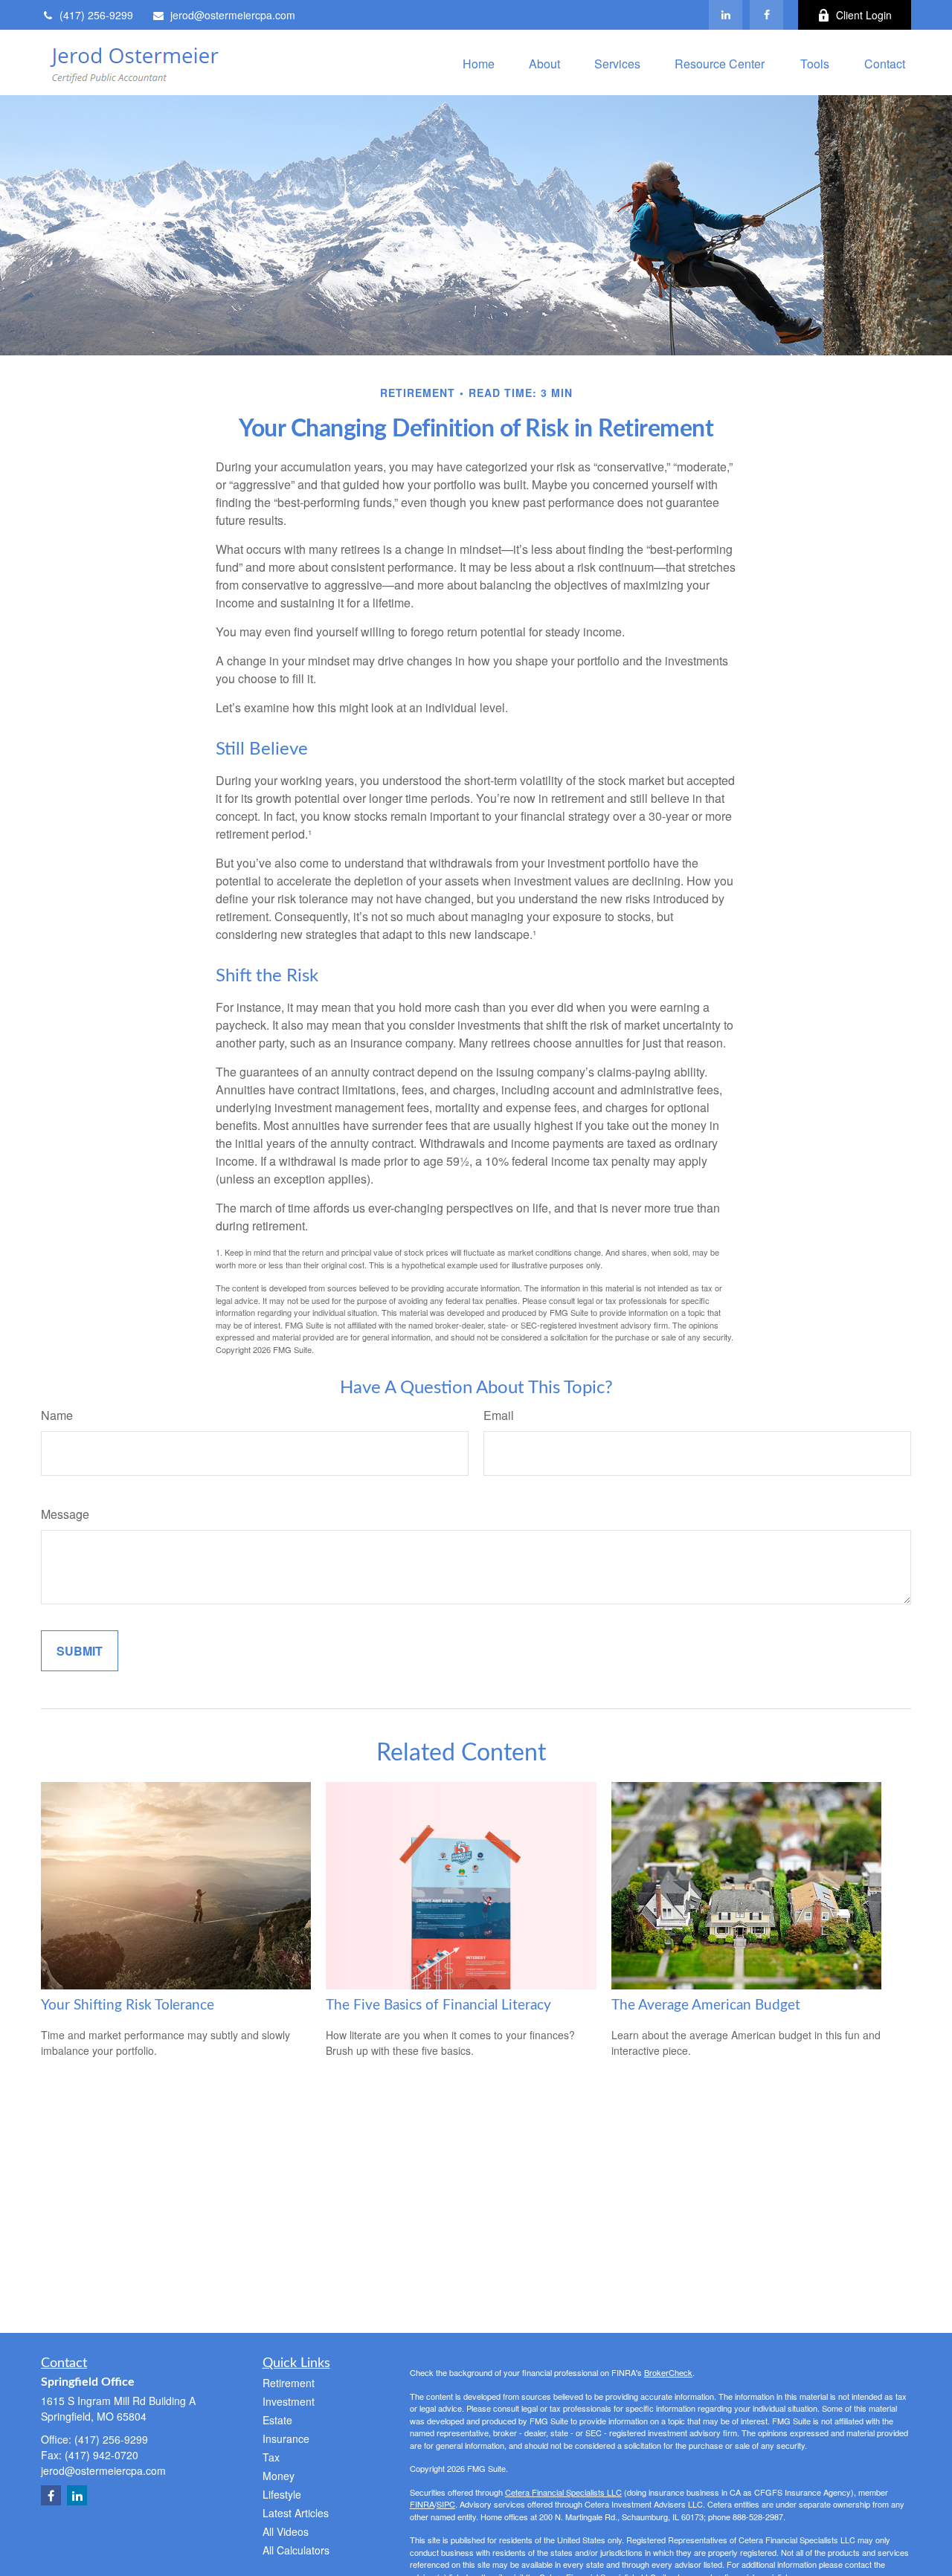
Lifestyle (282, 2494)
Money (279, 2476)
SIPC (446, 2504)
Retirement (289, 2383)
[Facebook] (766, 15)
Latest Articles (296, 2513)
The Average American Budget (706, 2005)
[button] (479, 62)
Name (57, 1415)
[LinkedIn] (726, 15)
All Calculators (296, 2550)
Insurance (286, 2438)
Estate (277, 2420)
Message (65, 1514)
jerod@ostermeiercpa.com (233, 15)
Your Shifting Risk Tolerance (128, 2005)
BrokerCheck (668, 2372)
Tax (271, 2457)
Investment (289, 2401)
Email (499, 1415)
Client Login (864, 15)
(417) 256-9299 (96, 15)
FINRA (422, 2504)
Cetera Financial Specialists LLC (563, 2492)
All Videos (286, 2531)
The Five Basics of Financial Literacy (438, 2005)
